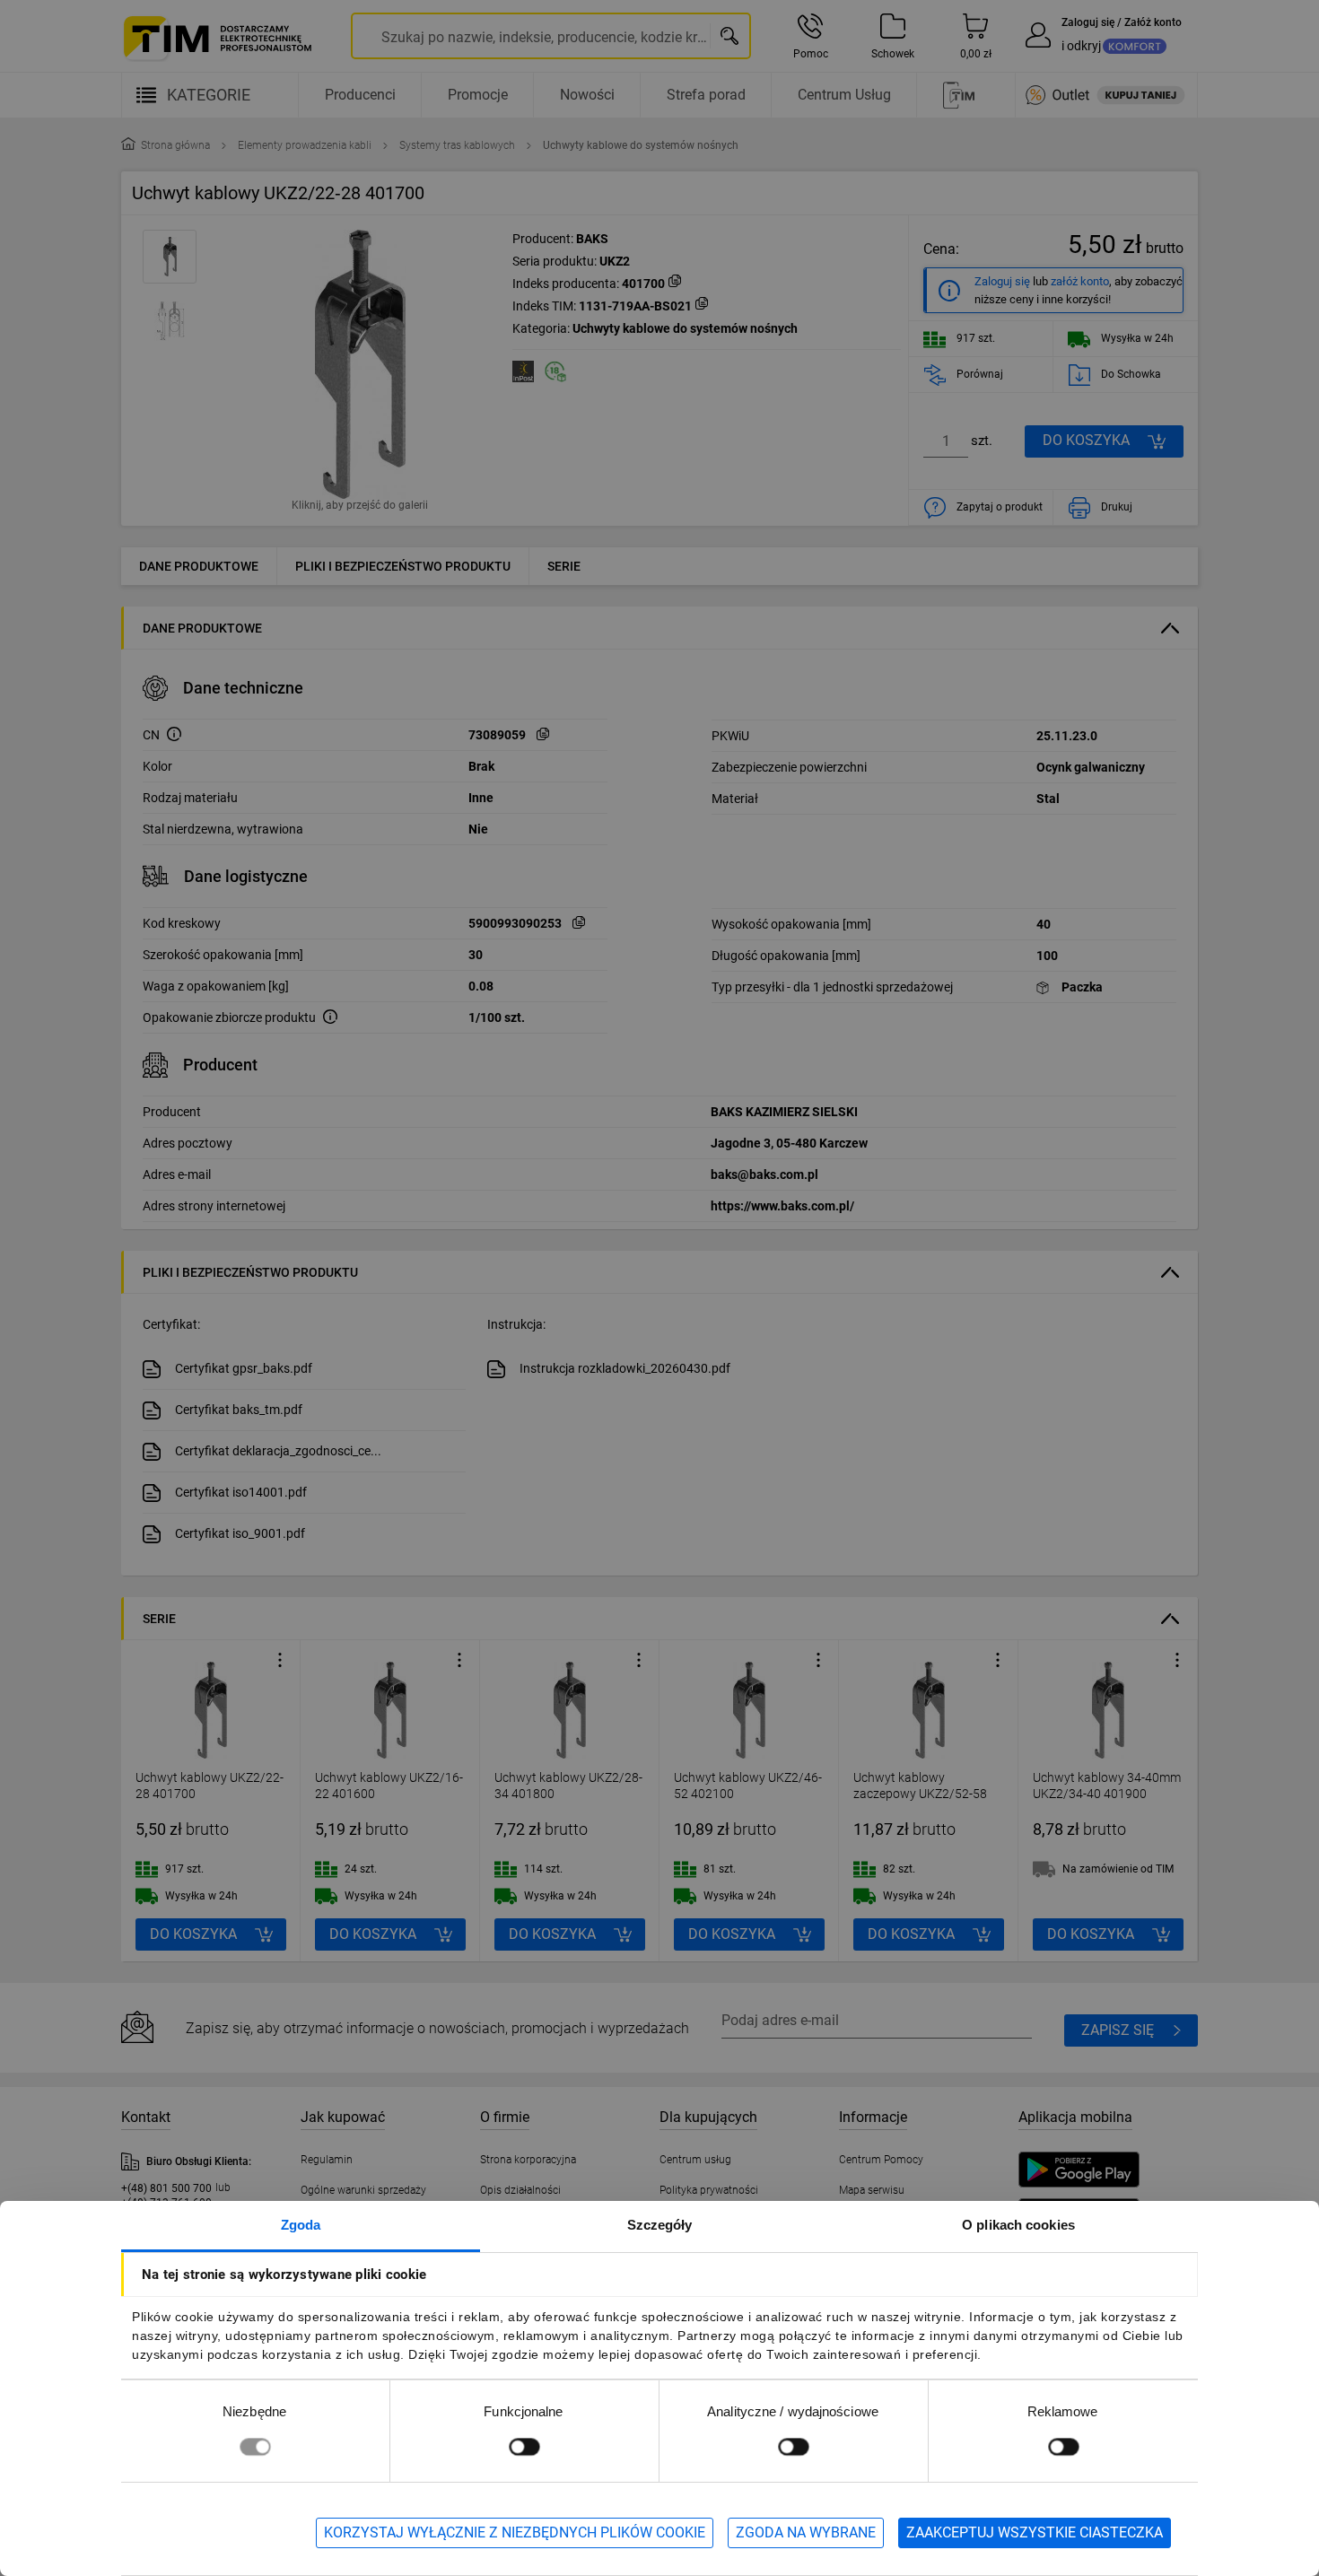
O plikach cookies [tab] (1018, 2225)
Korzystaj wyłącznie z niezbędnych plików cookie (515, 2532)
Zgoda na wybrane (806, 2532)
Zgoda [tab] (301, 2225)
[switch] (524, 2446)
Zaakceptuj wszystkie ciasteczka (1035, 2532)
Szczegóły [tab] (660, 2225)
